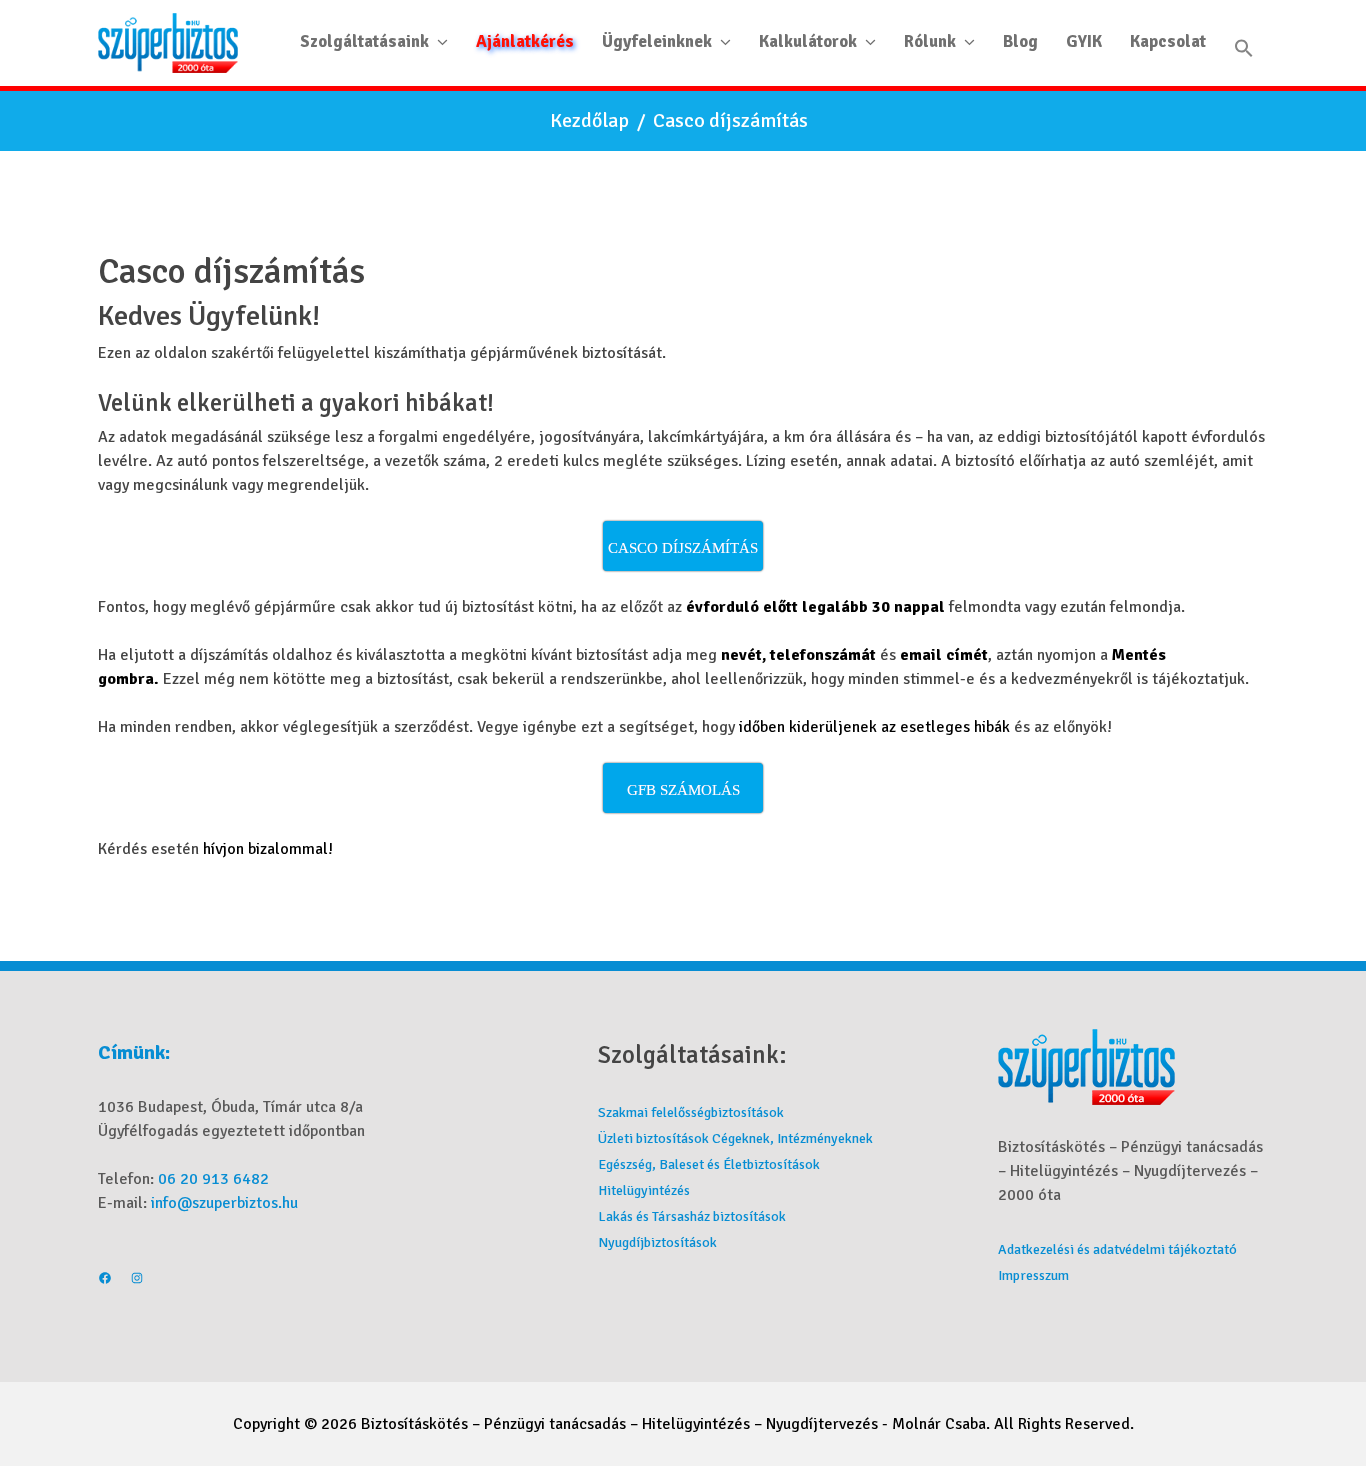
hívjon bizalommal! (268, 849)
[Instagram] (137, 1280)
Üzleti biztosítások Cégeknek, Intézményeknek (735, 1138)
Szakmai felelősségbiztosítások (691, 1112)
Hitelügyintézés (644, 1190)
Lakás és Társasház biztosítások (692, 1216)
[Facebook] (105, 1280)
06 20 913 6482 (213, 1179)
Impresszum (1033, 1275)
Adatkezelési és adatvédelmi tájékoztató (1117, 1249)
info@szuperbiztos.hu (224, 1203)
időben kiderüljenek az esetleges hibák (874, 727)
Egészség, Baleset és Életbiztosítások (709, 1164)
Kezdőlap (589, 121)
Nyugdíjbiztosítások (657, 1242)
